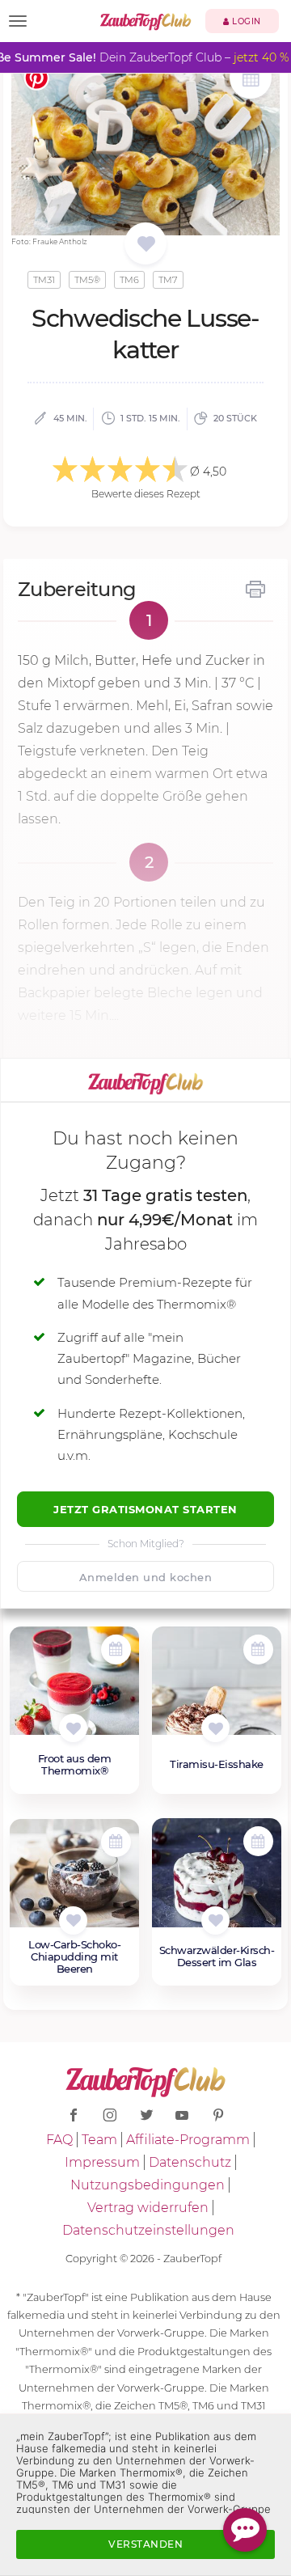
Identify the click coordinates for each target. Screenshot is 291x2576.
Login (245, 21)
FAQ (59, 2140)
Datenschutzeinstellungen (148, 2230)
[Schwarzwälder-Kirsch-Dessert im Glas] (217, 1881)
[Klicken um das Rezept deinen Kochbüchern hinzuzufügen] (73, 1728)
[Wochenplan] (251, 80)
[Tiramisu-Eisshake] (217, 1690)
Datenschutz (190, 2162)
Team (99, 2140)
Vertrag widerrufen (148, 2208)
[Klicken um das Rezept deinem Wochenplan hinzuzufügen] (116, 1650)
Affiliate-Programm (188, 2140)
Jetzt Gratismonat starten (145, 1509)
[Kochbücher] (146, 245)
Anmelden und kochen (146, 1577)
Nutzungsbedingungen (148, 2185)
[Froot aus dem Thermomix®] (74, 1690)
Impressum (102, 2162)
